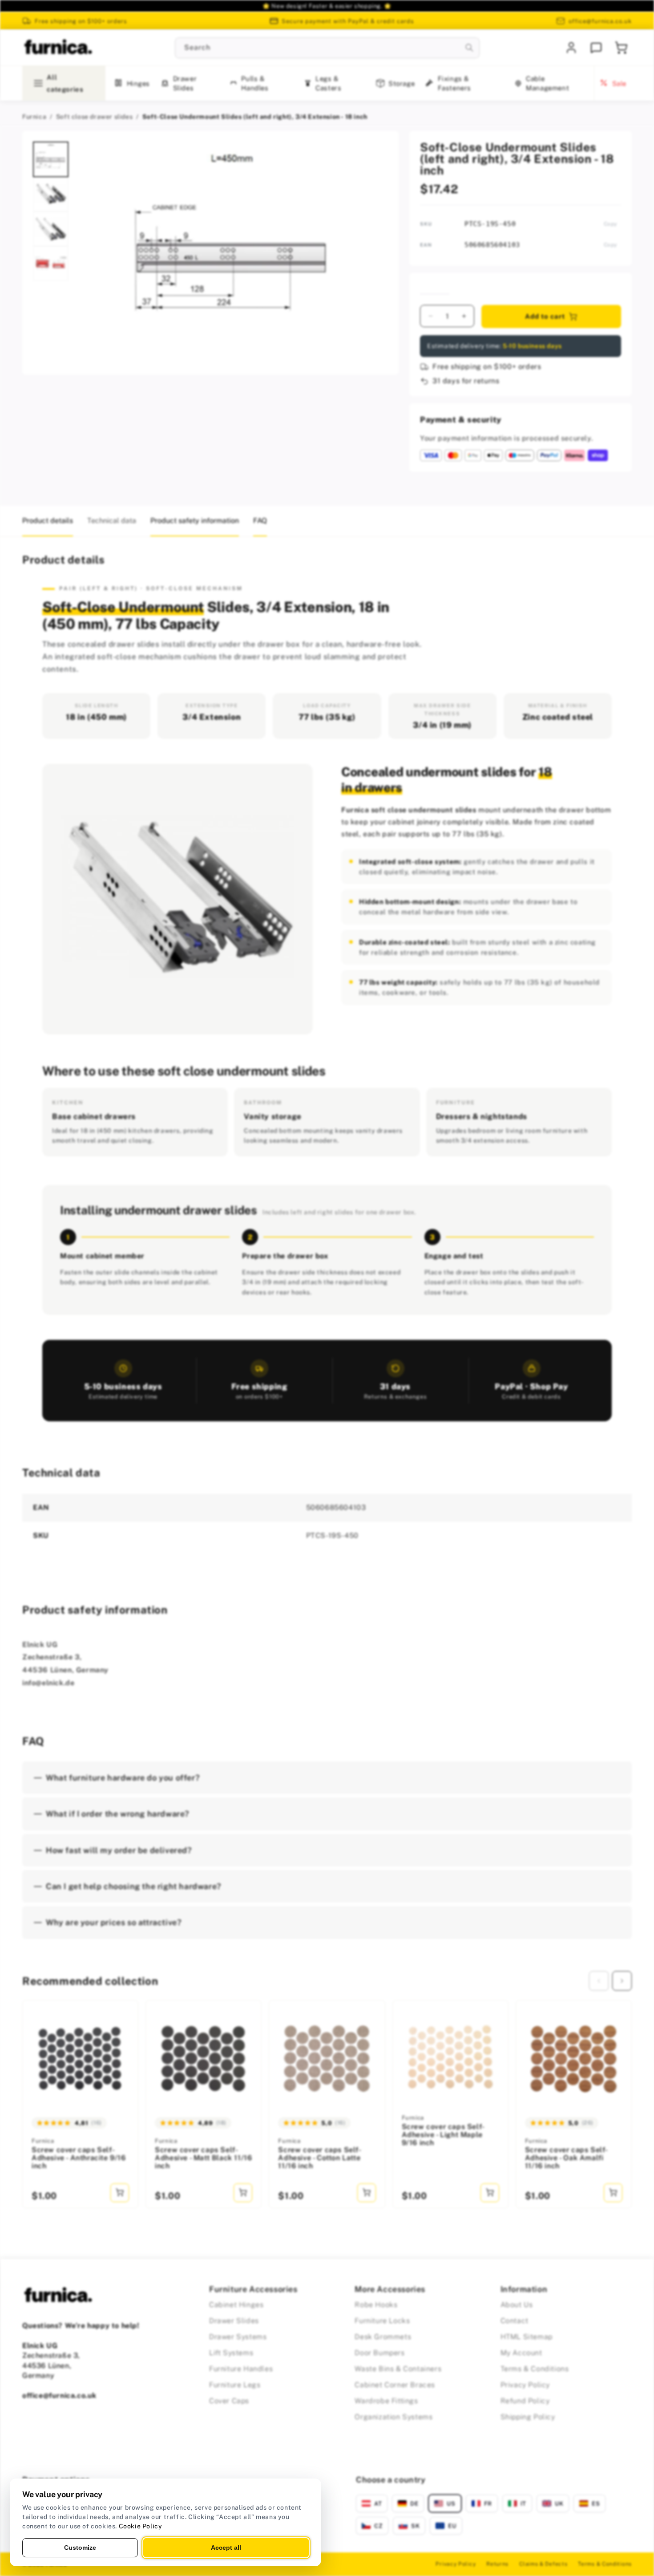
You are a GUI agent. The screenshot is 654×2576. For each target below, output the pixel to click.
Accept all (226, 2548)
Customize (80, 2548)
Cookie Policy (141, 2526)
